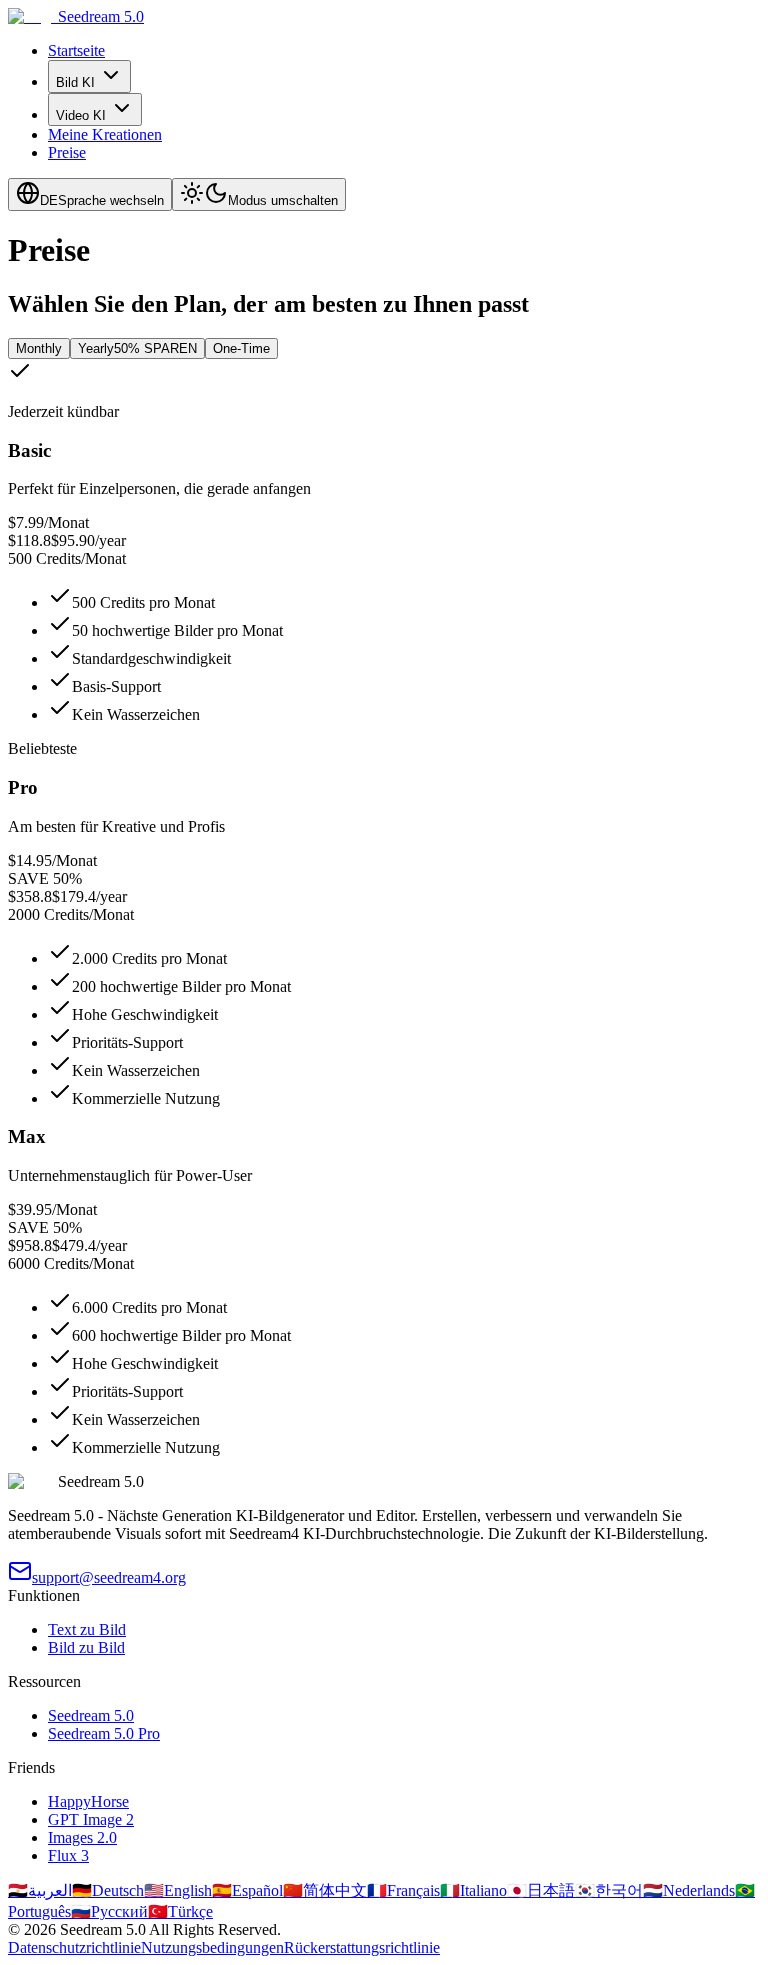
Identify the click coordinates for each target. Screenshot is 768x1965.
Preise (67, 152)
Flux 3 (68, 1855)
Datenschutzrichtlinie (74, 1947)
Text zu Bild (87, 1629)
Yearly (137, 348)
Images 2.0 (82, 1837)
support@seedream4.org (109, 1577)
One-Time (241, 348)
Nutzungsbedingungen (212, 1947)
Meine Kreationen (105, 134)
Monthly (39, 348)
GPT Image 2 (91, 1819)
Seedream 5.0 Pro (104, 1733)
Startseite (76, 50)
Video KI (81, 115)
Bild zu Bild (86, 1647)
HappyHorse (88, 1801)
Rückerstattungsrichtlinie (362, 1947)
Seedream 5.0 (91, 1715)
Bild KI (75, 82)
